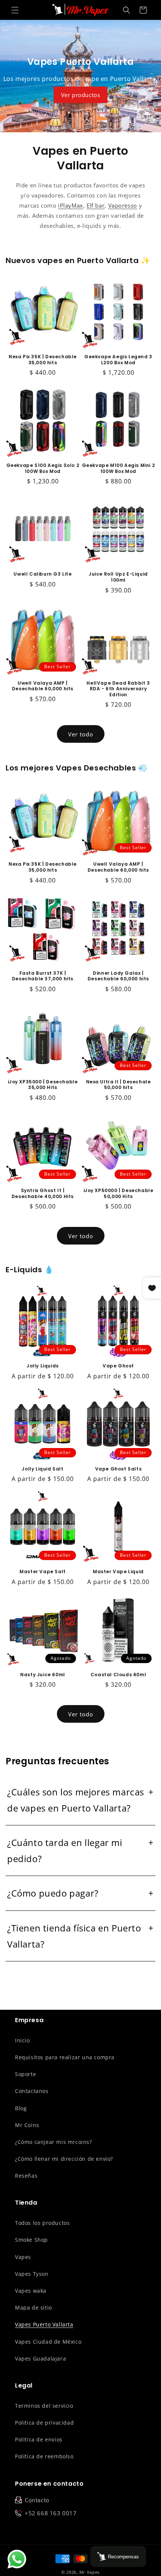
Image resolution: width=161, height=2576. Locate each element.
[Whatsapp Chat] (17, 2559)
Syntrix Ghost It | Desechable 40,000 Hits (43, 1193)
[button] (15, 10)
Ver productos (81, 95)
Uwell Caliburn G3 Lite (42, 574)
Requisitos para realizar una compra (65, 2057)
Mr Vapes (90, 2572)
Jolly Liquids (43, 1366)
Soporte (25, 2074)
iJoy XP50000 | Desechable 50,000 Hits (119, 1193)
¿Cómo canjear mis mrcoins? (54, 2142)
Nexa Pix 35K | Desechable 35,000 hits (43, 360)
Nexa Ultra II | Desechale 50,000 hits (119, 1085)
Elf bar (95, 205)
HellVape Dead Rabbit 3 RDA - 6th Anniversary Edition (118, 689)
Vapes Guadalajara (40, 2358)
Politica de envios (39, 2439)
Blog (21, 2108)
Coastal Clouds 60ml (118, 1675)
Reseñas (26, 2176)
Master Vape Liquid (118, 1572)
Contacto (37, 2500)
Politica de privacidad (44, 2423)
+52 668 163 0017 (51, 2513)
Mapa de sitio (34, 2307)
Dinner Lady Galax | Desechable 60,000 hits (118, 976)
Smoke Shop (31, 2240)
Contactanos (32, 2091)
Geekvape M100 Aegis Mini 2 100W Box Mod (119, 468)
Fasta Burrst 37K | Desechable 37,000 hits (43, 976)
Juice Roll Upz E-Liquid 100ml (118, 577)
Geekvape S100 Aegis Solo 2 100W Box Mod (43, 468)
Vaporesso (123, 205)
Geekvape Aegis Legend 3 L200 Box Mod (118, 360)
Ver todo (81, 734)
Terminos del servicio (44, 2406)
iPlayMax (71, 205)
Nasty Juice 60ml (43, 1675)
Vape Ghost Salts (119, 1469)
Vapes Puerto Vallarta (44, 2324)
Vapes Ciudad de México (48, 2342)
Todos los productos (42, 2223)
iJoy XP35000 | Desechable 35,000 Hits (43, 1085)
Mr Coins (27, 2125)
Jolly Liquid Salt (42, 1469)
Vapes (23, 2257)
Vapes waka (31, 2291)
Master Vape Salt (43, 1572)
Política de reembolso (44, 2456)
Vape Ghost (118, 1366)
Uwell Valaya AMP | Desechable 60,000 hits (43, 686)
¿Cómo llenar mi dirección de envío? (64, 2159)
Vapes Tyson (32, 2274)
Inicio (22, 2040)
